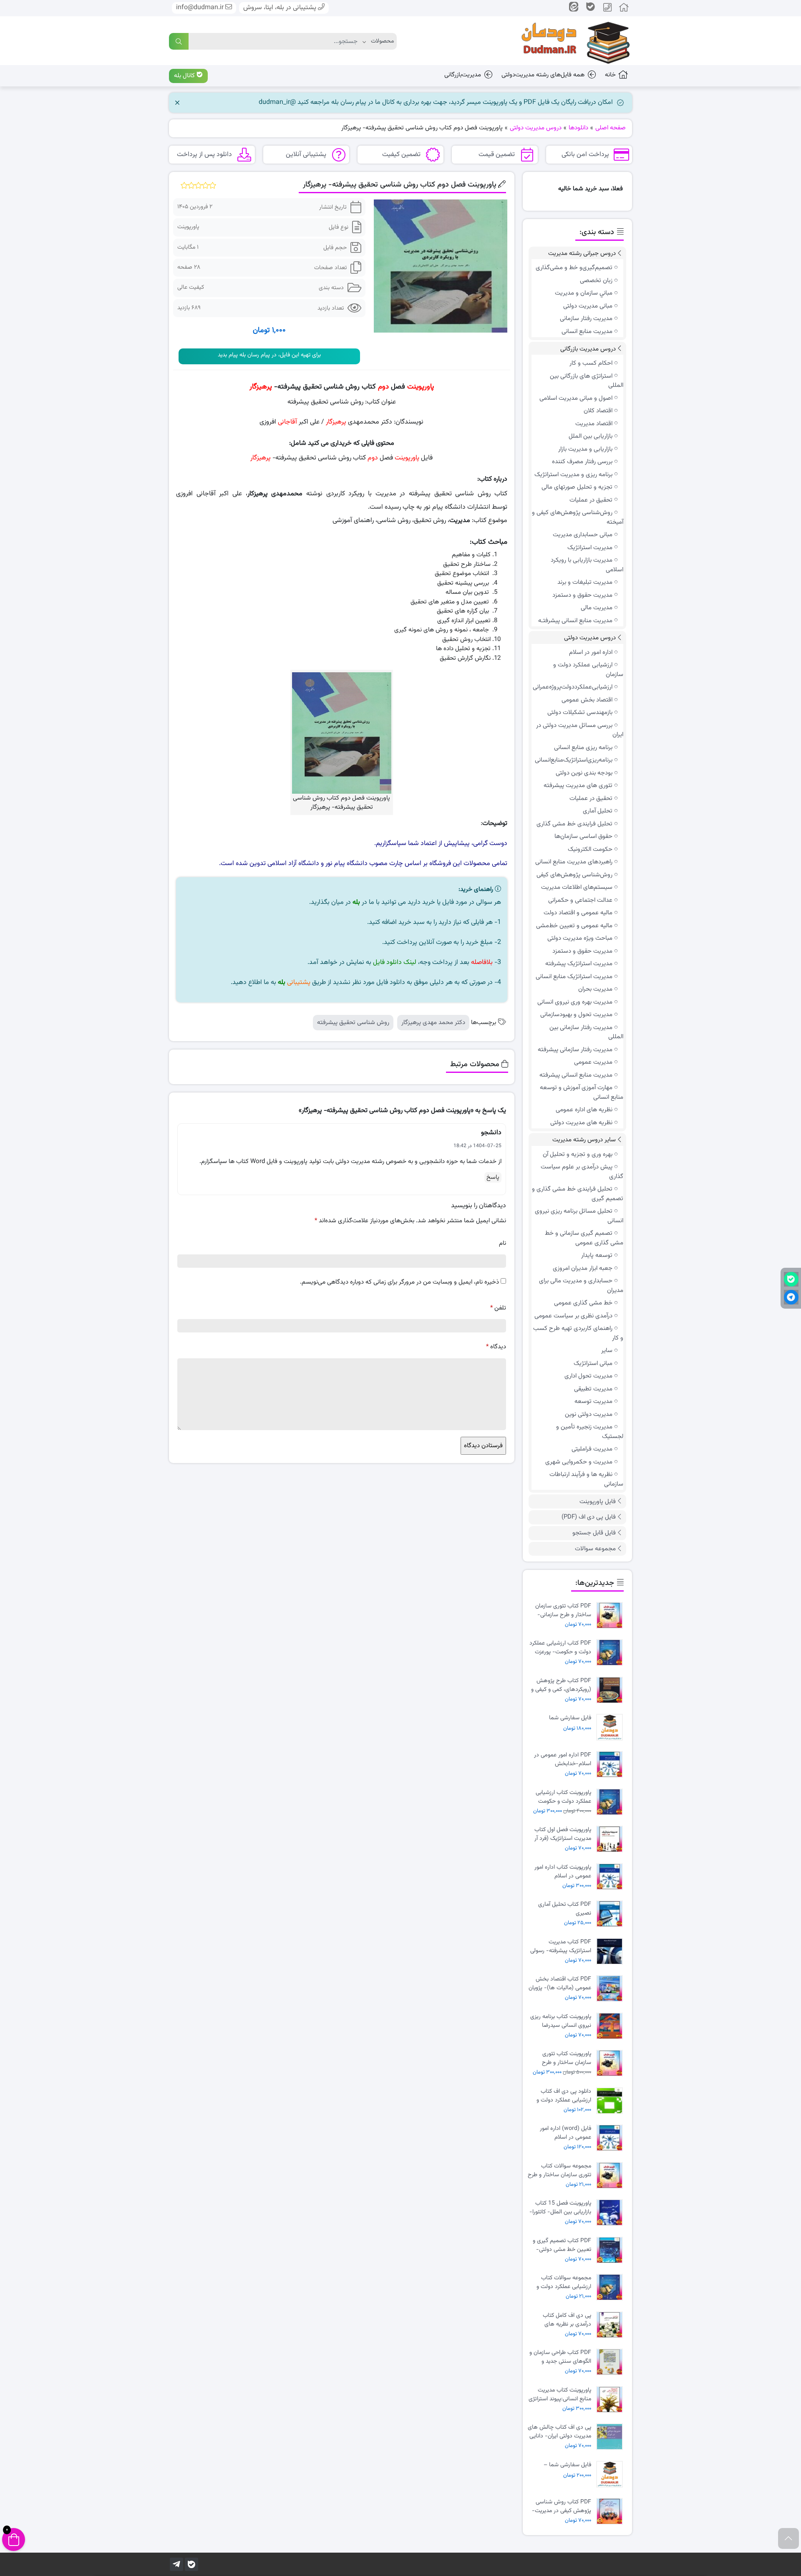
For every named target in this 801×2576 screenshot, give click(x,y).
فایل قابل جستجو (594, 1533)
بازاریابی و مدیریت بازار (585, 449)
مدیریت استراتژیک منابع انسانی (574, 977)
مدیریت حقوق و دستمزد (582, 595)
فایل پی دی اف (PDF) (589, 1517)
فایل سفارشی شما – (567, 2465)
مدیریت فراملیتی (592, 1449)
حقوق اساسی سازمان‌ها (583, 836)
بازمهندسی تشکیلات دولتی (580, 713)
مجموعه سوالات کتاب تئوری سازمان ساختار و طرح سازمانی (559, 2170)
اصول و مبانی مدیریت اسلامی (576, 398)
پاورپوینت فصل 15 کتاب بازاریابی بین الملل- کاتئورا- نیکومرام (560, 2208)
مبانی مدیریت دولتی (588, 306)
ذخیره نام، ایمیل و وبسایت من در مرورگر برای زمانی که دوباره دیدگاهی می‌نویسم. (399, 1282)
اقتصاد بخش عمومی (587, 700)
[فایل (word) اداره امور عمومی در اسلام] (612, 2138)
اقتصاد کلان (598, 411)
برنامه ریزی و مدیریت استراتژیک (573, 475)
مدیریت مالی (597, 608)
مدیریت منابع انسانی (587, 332)
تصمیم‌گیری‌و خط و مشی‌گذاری (574, 268)
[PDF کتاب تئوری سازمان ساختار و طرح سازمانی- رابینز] (612, 1616)
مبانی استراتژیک (593, 1364)
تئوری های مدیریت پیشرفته (578, 786)
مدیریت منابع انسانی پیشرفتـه (575, 621)
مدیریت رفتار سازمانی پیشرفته (575, 1050)
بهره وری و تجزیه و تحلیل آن (578, 1154)
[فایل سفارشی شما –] (612, 2474)
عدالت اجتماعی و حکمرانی (580, 900)
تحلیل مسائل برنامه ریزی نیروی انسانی (579, 1216)
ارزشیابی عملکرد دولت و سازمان (588, 670)
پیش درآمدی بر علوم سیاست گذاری (582, 1172)
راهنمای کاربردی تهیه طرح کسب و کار (578, 1333)
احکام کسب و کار (591, 363)
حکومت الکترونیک (590, 849)
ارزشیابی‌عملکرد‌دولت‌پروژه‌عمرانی (573, 687)
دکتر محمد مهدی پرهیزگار (433, 1023)
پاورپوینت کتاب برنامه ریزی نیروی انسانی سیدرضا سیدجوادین (561, 2021)
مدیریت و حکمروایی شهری (579, 1462)
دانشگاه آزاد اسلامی (293, 864)
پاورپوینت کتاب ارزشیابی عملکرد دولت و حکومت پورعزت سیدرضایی (563, 1797)
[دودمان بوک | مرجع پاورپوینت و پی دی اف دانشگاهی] (569, 41)
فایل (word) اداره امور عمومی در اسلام (565, 2133)
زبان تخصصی (596, 281)
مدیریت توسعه (593, 1402)
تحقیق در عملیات (591, 500)
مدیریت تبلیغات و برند (585, 582)
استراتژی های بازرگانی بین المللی (587, 381)
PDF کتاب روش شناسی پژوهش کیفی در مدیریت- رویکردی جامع (562, 2506)
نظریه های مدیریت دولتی (581, 1123)
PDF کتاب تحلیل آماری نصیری (565, 1909)
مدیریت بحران (595, 989)
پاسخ (493, 1177)
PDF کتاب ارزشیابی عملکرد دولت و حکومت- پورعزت (560, 1648)
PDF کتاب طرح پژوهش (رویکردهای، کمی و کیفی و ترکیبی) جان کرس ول (561, 1685)
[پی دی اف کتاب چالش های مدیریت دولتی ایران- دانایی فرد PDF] (612, 2437)
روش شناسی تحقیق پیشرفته (353, 1023)
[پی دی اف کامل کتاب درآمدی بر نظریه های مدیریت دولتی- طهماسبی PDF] (612, 2325)
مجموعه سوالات (595, 1549)
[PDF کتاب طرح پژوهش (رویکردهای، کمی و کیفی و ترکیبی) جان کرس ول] (612, 1690)
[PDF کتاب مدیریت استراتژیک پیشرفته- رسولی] (612, 1952)
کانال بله (185, 76)
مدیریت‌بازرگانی (463, 75)
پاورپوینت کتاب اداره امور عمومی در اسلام (563, 1872)
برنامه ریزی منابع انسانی (583, 748)
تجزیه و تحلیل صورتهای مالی (577, 487)
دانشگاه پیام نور (346, 864)
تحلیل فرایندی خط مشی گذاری (574, 824)
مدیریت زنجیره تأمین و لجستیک (590, 1432)
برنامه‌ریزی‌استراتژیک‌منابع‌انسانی (574, 760)
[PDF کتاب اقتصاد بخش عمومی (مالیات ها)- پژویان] (612, 1989)
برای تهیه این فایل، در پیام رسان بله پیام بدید (269, 355)
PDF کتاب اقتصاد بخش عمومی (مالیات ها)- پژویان (560, 1983)
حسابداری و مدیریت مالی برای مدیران (581, 1286)
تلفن (498, 1308)
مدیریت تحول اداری (588, 1376)
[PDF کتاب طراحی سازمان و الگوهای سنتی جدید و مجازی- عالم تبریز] (612, 2362)
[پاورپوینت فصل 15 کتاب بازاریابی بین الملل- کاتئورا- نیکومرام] (612, 2213)
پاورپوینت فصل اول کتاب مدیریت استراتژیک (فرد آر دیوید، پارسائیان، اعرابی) (563, 1834)
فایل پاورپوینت (598, 1502)
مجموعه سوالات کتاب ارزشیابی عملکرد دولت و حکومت (564, 2282)
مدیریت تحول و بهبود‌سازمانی (576, 1015)
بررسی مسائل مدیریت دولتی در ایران (580, 730)
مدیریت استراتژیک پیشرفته (579, 964)
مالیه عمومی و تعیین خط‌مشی (574, 926)
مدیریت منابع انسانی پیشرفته (576, 1075)
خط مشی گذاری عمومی (583, 1303)
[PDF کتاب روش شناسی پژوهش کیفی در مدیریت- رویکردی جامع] (612, 2512)
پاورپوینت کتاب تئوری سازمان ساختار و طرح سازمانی (567, 2058)
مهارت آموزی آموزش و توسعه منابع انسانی (582, 1092)
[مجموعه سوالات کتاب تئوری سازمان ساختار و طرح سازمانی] (612, 2176)
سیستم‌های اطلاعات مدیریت (577, 887)
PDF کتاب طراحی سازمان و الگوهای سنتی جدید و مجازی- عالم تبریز (560, 2357)
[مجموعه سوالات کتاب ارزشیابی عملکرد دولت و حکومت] (612, 2287)
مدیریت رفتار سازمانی (586, 319)
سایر (607, 1351)
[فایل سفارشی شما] (612, 1727)
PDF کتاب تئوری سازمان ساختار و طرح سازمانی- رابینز (563, 1610)
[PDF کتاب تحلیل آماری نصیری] (612, 1914)
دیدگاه (496, 1347)
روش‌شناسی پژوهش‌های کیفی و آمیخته (578, 517)
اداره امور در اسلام (591, 652)
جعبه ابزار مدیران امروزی (583, 1268)
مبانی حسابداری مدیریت (583, 535)
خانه (610, 75)
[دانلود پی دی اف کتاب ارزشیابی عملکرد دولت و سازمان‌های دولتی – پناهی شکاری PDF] (612, 2101)
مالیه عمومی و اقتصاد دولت (578, 913)
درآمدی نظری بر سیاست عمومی (573, 1316)
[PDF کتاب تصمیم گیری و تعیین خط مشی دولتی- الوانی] (612, 2250)
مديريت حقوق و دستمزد (582, 951)
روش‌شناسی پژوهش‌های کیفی (574, 875)
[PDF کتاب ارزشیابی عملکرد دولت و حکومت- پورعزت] (612, 1653)
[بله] (191, 2564)
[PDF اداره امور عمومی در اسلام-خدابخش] (612, 1765)
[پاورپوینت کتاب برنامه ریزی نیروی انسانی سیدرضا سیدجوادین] (612, 2026)
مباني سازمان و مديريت (584, 293)
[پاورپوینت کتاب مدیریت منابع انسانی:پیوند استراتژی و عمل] (612, 2400)
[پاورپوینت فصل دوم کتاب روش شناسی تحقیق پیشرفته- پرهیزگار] (440, 266)
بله (356, 902)
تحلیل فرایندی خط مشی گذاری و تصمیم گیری (578, 1194)
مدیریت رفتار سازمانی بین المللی (586, 1032)
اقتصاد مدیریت (594, 424)
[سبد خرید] (14, 2539)
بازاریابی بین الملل (591, 436)
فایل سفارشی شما (570, 1718)
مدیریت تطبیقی (593, 1389)
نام (503, 1243)
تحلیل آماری (598, 811)
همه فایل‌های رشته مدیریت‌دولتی (543, 75)
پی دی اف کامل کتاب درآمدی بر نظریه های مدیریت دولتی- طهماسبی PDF (562, 2320)
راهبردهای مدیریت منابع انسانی (574, 862)
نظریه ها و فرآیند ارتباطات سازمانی (586, 1479)
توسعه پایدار (597, 1255)
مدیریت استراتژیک (590, 548)
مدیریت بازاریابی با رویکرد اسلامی (587, 565)
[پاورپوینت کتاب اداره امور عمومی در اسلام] (612, 1877)
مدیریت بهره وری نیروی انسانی (575, 1002)
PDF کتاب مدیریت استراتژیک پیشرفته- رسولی (561, 1946)
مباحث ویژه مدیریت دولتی (580, 938)
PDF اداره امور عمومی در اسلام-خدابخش (563, 1759)
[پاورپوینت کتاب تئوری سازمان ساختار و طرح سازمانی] (612, 2063)
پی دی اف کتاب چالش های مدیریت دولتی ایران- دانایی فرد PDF (559, 2432)
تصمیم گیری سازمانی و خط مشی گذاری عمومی (584, 1238)
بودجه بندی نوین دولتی (584, 773)
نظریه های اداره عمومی (584, 1110)
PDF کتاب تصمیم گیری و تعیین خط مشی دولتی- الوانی (562, 2245)
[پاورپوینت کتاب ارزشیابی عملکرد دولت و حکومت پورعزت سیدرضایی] (612, 1802)
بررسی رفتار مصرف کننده (582, 462)
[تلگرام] (176, 2564)
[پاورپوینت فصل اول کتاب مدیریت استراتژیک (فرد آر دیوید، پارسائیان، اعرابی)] (612, 1839)
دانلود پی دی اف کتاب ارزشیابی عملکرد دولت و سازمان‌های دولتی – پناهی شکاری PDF (560, 2096)
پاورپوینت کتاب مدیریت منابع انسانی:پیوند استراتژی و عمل (560, 2394)
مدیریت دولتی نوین (589, 1414)
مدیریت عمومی (593, 1062)
